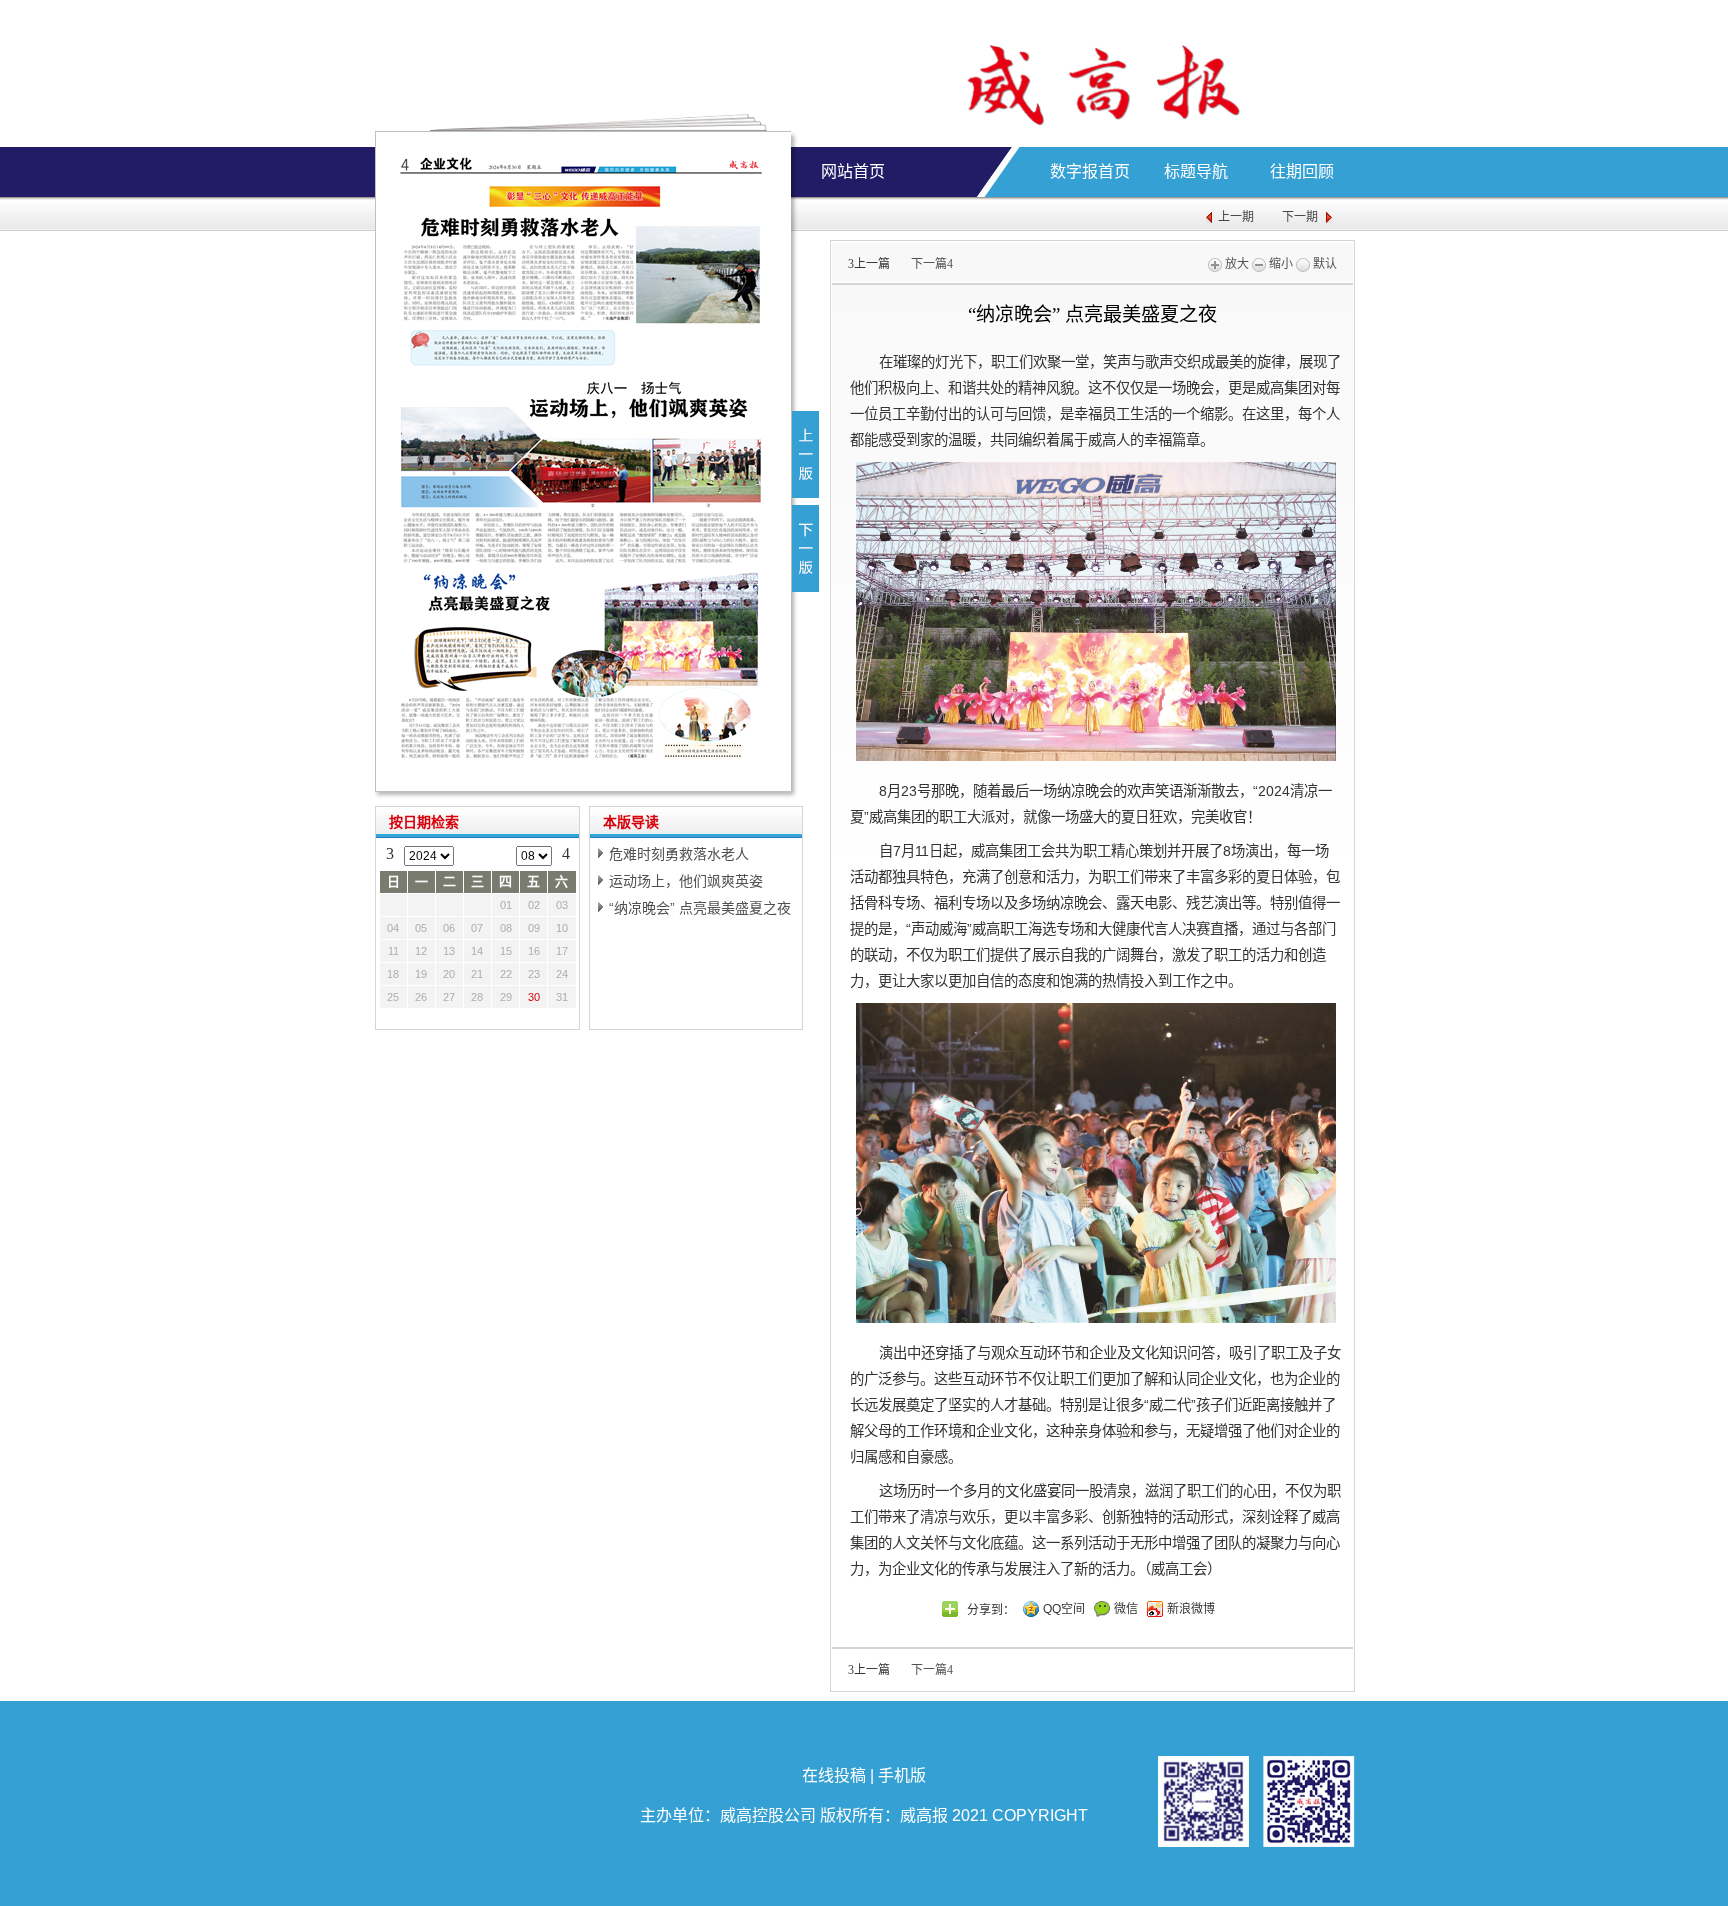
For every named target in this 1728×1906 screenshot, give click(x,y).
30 (534, 997)
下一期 (1300, 217)
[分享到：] (950, 1609)
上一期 (1236, 217)
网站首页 (853, 171)
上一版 (805, 454)
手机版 (902, 1775)
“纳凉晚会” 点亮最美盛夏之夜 (700, 908)
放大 (1235, 264)
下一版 (805, 548)
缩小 (1279, 264)
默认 (1323, 264)
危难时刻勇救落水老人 (679, 854)
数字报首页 (1090, 171)
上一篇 (869, 264)
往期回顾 (1302, 171)
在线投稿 (834, 1775)
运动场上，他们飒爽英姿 (686, 881)
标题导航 (1196, 171)
